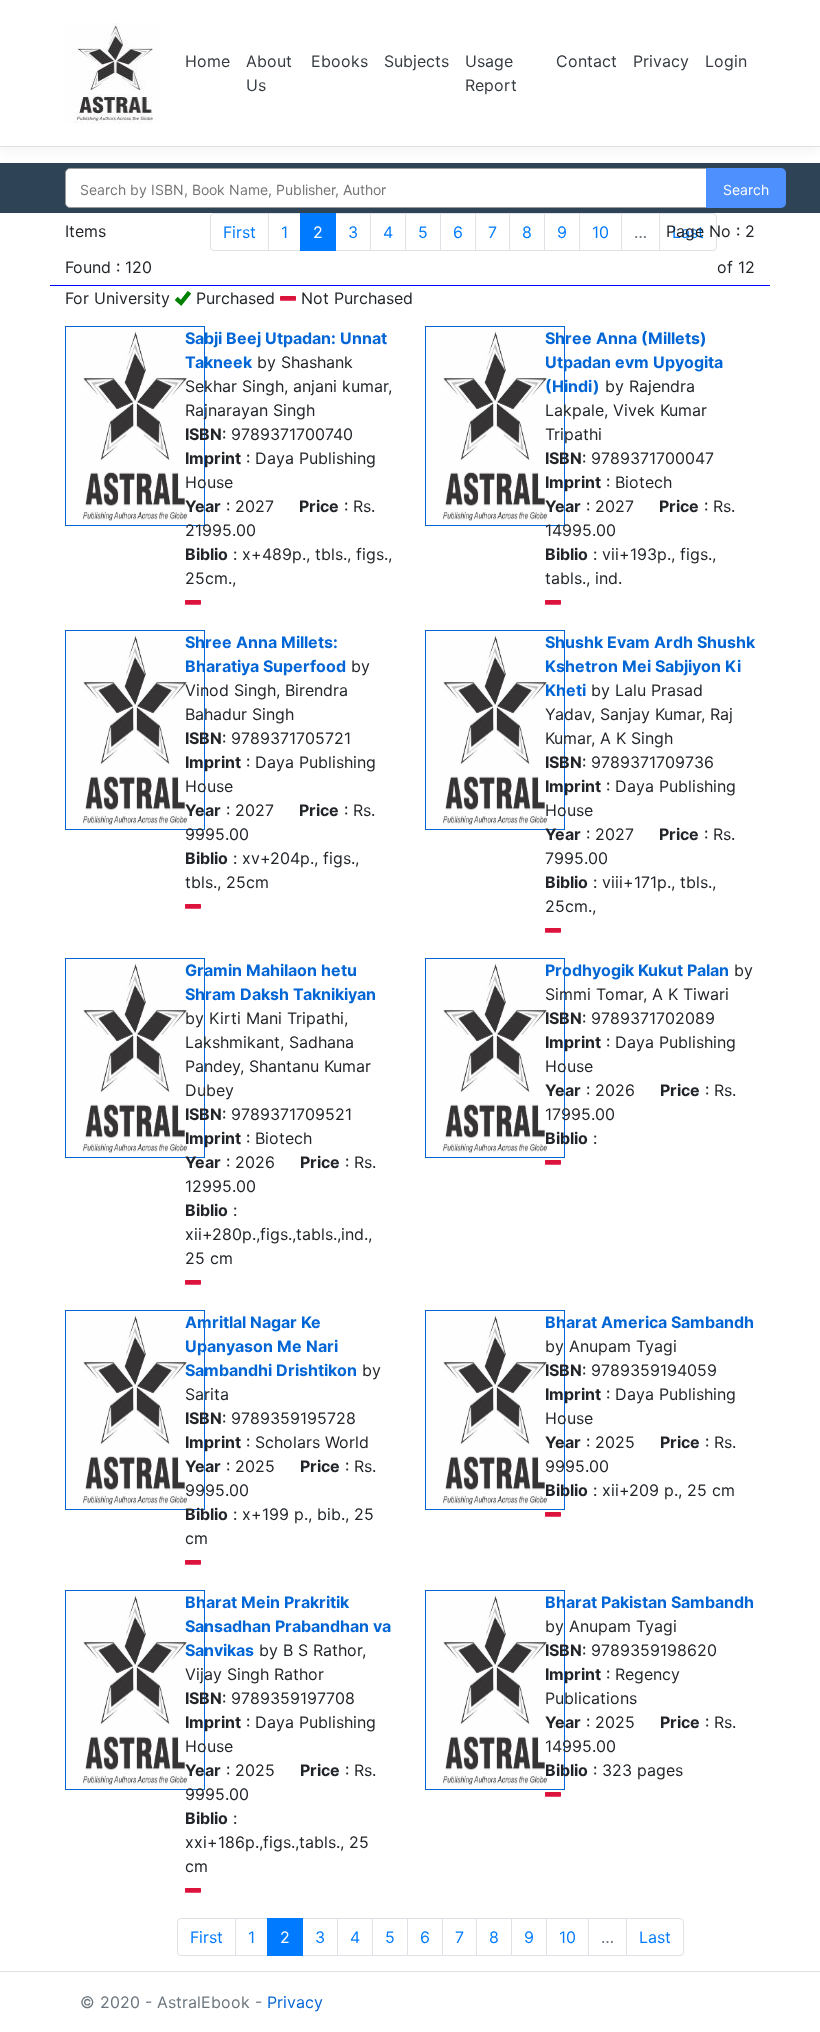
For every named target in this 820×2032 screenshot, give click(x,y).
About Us (269, 73)
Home (207, 61)
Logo (113, 73)
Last (655, 1937)
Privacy (661, 61)
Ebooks (339, 61)
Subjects (416, 61)
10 (600, 232)
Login (726, 61)
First (239, 232)
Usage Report (491, 73)
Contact (586, 61)
